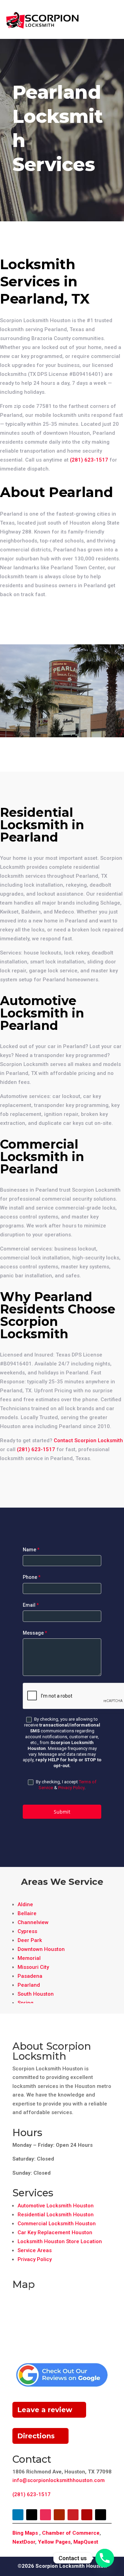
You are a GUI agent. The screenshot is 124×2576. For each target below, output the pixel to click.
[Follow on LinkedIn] (18, 2515)
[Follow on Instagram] (45, 2515)
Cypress (27, 1931)
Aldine (25, 1904)
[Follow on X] (32, 2515)
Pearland (29, 1985)
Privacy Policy (71, 1788)
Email (31, 1605)
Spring (25, 2003)
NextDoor (24, 2542)
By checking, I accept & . (66, 1785)
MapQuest (86, 2542)
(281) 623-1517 (89, 460)
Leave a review (45, 2410)
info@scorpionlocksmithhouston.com (59, 2480)
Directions (36, 2436)
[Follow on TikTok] (101, 2515)
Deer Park (30, 1940)
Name (31, 1550)
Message (35, 1633)
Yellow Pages (54, 2542)
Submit (62, 1812)
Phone (32, 1577)
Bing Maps (25, 2533)
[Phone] (105, 2558)
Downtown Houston (41, 1949)
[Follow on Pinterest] (73, 2515)
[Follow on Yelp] (87, 2515)
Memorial (29, 1958)
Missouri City (33, 1967)
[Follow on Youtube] (59, 2515)
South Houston (36, 1994)
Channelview (33, 1922)
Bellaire (27, 1913)
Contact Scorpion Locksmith (88, 1440)
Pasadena (30, 1976)
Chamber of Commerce (71, 2533)
